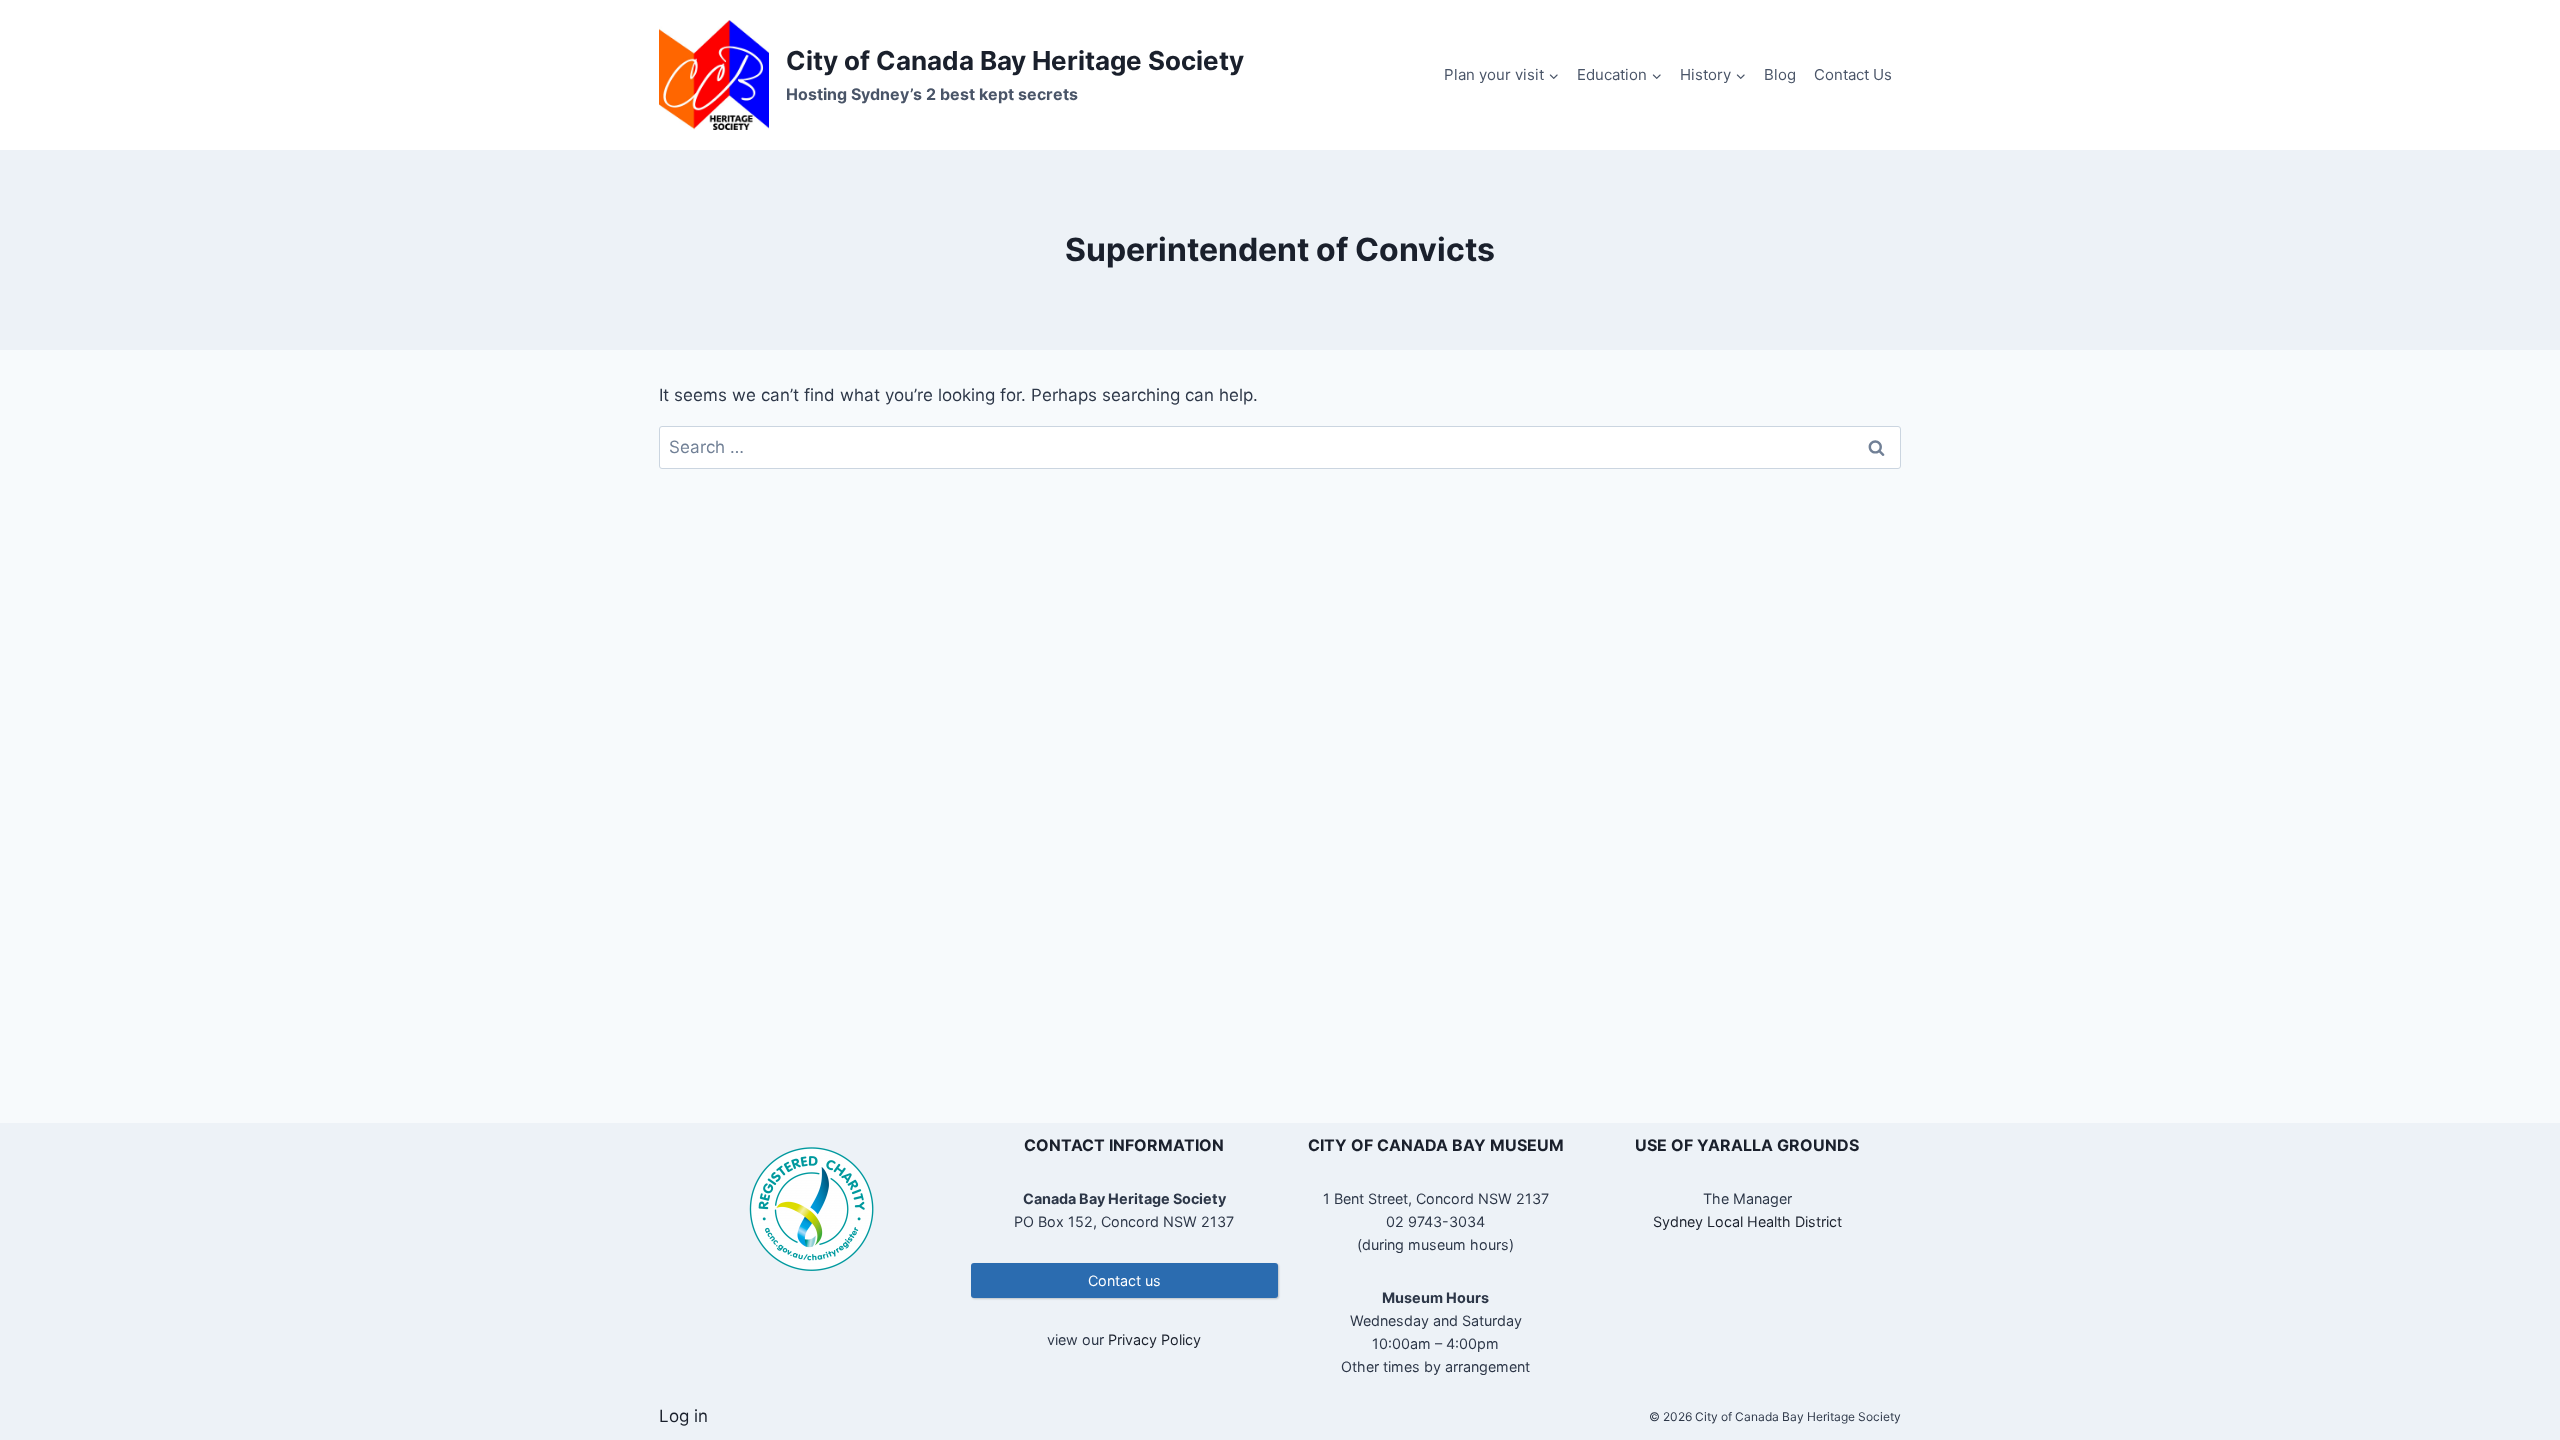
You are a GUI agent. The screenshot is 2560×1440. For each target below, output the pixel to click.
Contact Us (1853, 74)
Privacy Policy (1154, 1339)
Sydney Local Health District (1747, 1221)
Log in (683, 1416)
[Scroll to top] (2509, 1359)
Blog (1780, 74)
